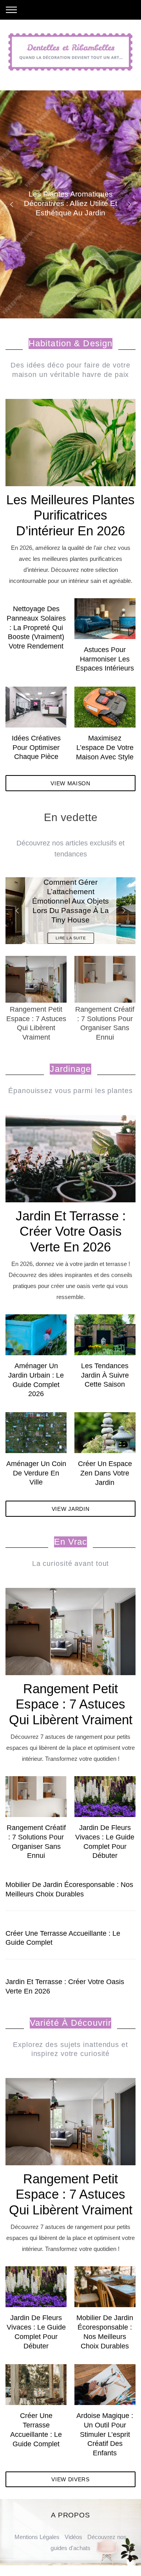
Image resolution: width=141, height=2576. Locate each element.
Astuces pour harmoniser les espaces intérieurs (105, 659)
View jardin (71, 1509)
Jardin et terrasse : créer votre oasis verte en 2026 (71, 1231)
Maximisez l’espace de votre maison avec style (105, 747)
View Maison (70, 783)
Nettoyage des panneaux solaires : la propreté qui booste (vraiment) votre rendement (36, 627)
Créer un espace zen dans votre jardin (105, 1473)
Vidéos (73, 2537)
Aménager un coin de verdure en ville (36, 1473)
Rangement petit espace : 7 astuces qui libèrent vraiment (71, 1704)
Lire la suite (71, 938)
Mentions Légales (37, 2537)
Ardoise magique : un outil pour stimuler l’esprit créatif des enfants (105, 2434)
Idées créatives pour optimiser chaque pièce (36, 747)
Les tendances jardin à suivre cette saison (105, 1375)
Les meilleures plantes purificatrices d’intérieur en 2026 (70, 515)
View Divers (70, 2479)
